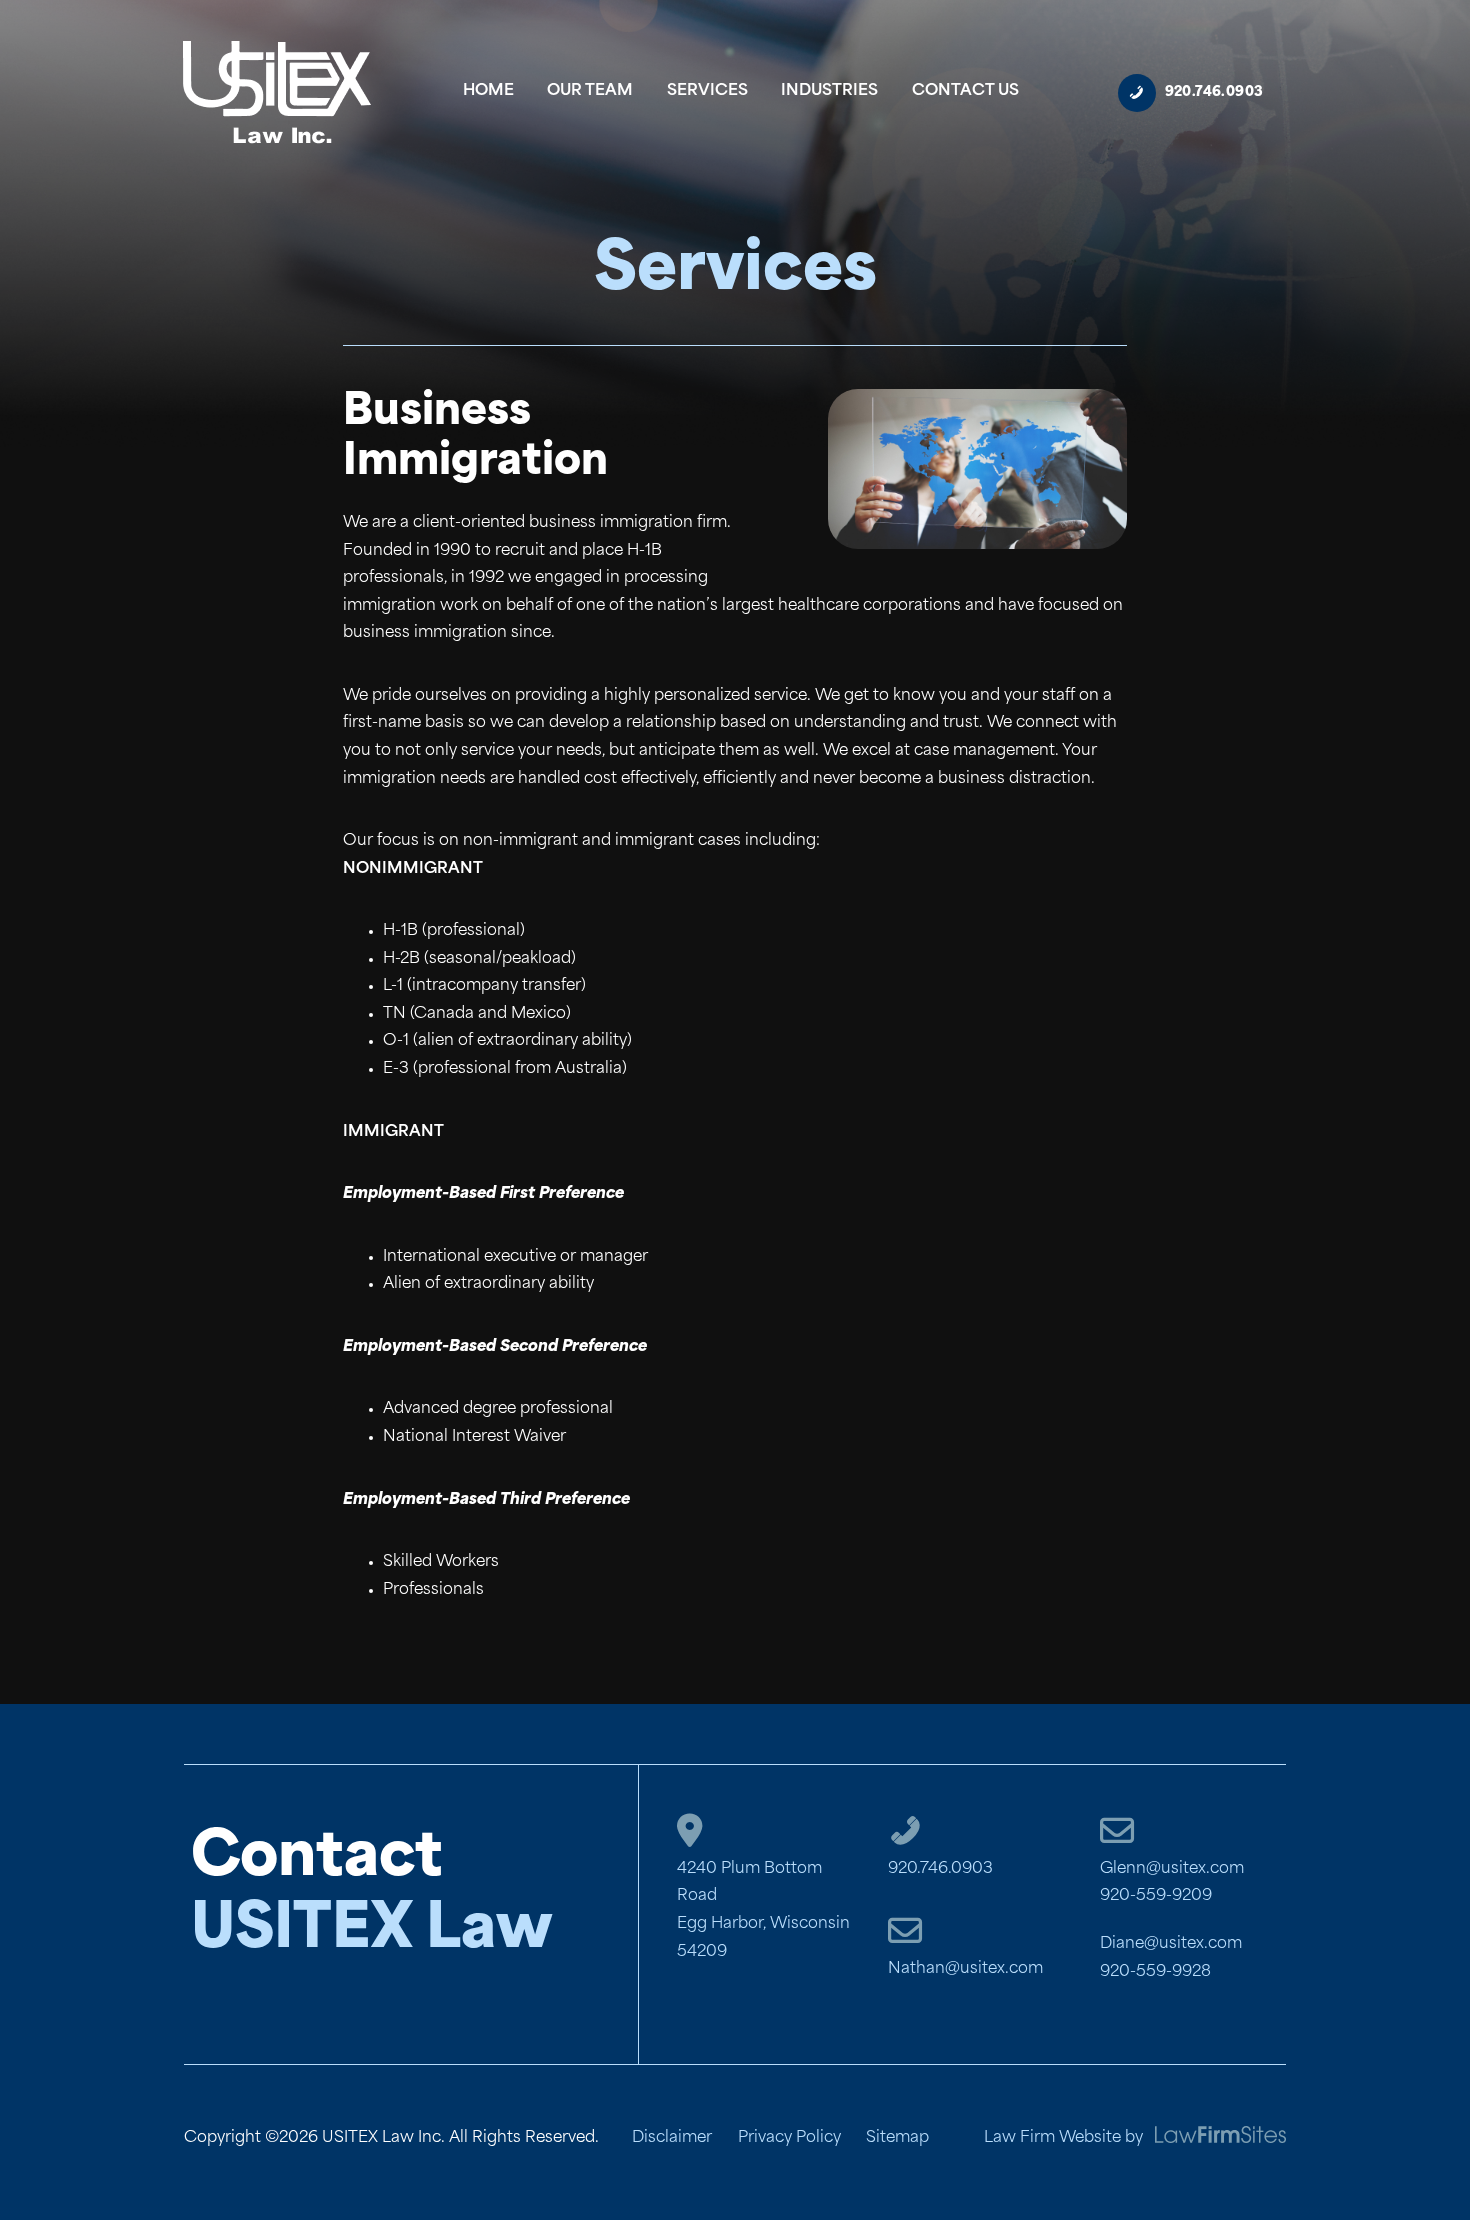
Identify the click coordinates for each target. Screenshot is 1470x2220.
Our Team (590, 91)
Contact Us (965, 91)
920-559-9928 (1155, 1972)
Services (707, 91)
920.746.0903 (940, 1869)
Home (488, 91)
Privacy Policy (789, 2138)
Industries (829, 91)
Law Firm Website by (1063, 2138)
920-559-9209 (1156, 1896)
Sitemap (897, 2138)
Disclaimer (672, 2138)
